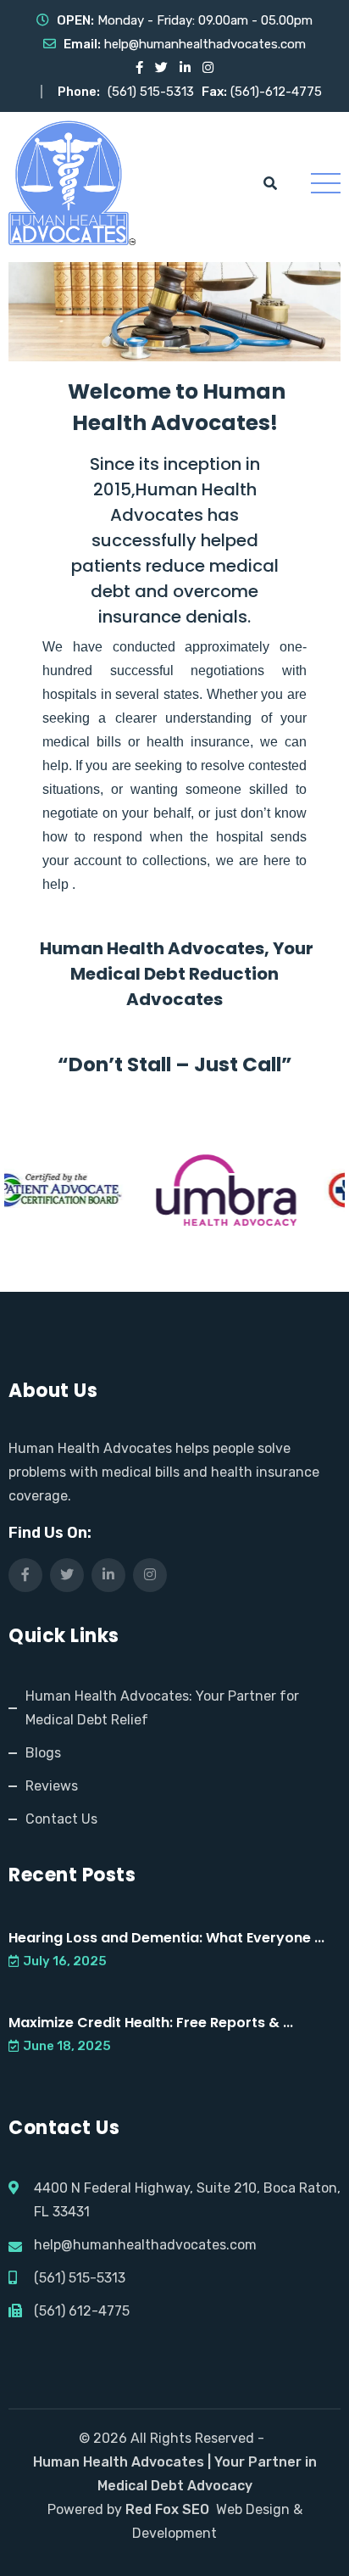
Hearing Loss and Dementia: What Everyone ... (166, 1938)
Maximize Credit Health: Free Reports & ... (151, 2023)
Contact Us (61, 1819)
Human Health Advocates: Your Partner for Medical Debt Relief (162, 1708)
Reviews (52, 1786)
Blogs (43, 1753)
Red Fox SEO (167, 2509)
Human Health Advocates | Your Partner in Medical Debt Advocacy (175, 2474)
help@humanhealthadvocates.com (205, 44)
